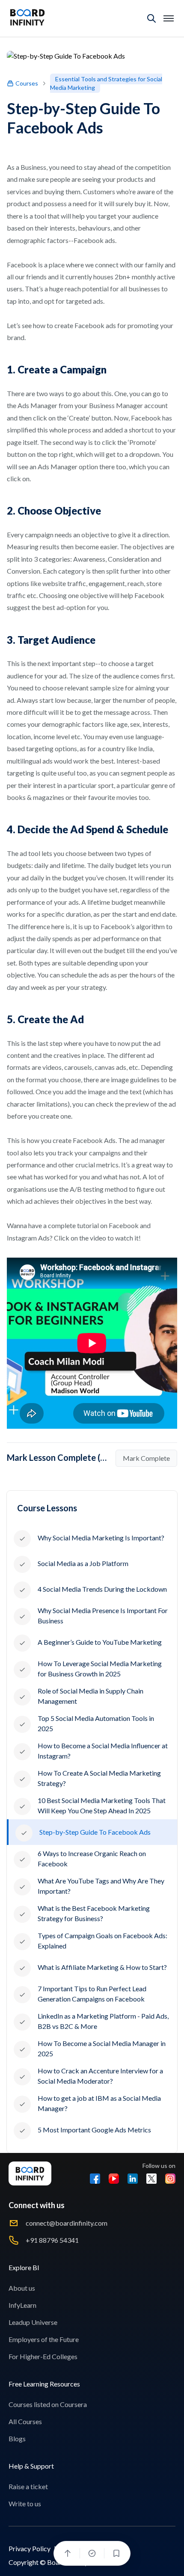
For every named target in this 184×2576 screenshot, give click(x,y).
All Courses (25, 2421)
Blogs (17, 2438)
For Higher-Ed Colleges (43, 2356)
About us (22, 2288)
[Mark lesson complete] (92, 2553)
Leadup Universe (33, 2322)
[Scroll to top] (68, 2553)
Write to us (25, 2503)
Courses (27, 83)
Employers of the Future (44, 2339)
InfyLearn (22, 2305)
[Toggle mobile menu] (169, 18)
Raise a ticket (28, 2486)
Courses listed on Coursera (48, 2404)
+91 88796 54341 (52, 2240)
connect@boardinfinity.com (67, 2223)
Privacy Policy (30, 2548)
